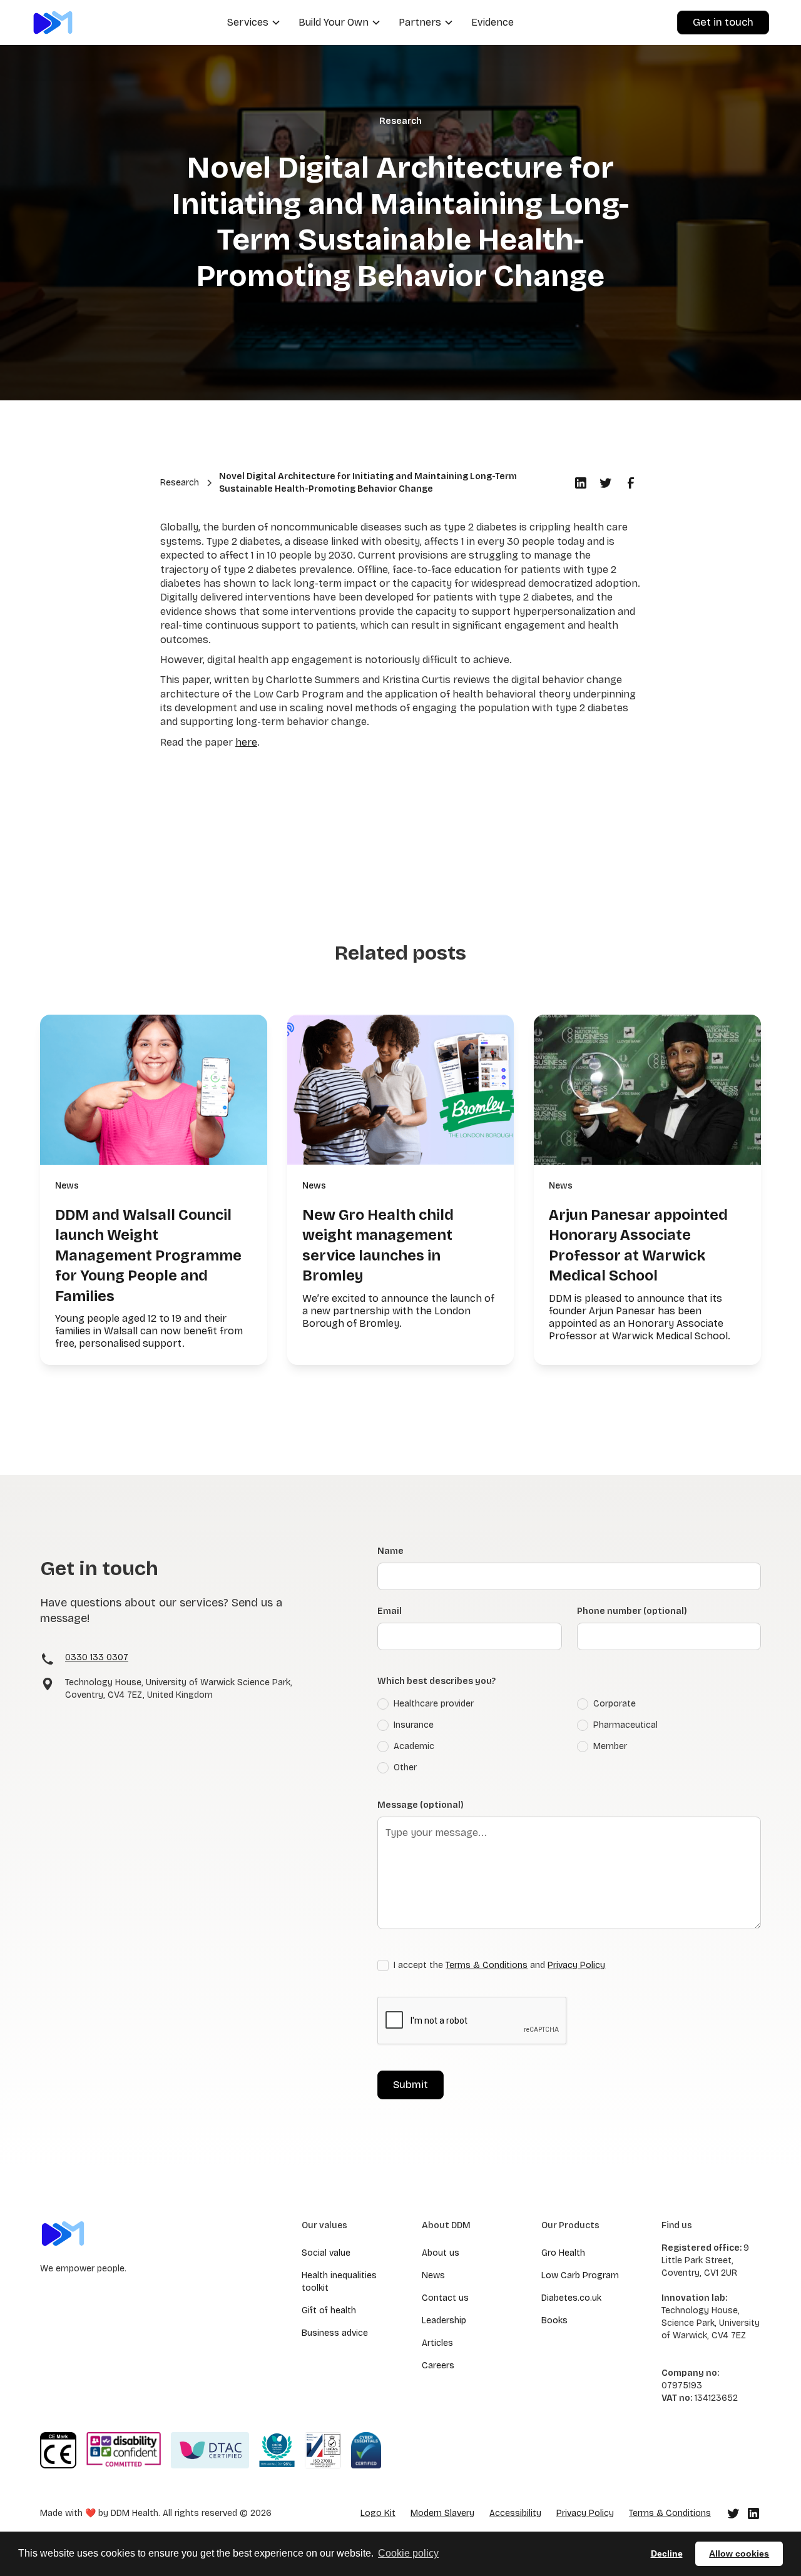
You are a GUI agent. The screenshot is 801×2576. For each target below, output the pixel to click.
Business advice (335, 2333)
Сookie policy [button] (408, 2553)
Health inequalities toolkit (339, 2282)
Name (390, 1551)
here (246, 742)
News (433, 2275)
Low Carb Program (580, 2275)
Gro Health (563, 2253)
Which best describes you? (436, 1681)
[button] (253, 23)
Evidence (492, 22)
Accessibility (515, 2513)
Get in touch (723, 22)
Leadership (444, 2320)
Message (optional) (421, 1805)
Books (554, 2320)
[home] (53, 22)
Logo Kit (378, 2513)
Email (390, 1611)
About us (441, 2253)
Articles (437, 2343)
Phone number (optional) (632, 1611)
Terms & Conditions (487, 1965)
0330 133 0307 (97, 1657)
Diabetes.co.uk (571, 2298)
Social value (326, 2253)
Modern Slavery (442, 2513)
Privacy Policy (576, 1965)
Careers (438, 2366)
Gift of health (329, 2310)
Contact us (445, 2298)
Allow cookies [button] (739, 2553)
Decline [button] (667, 2553)
